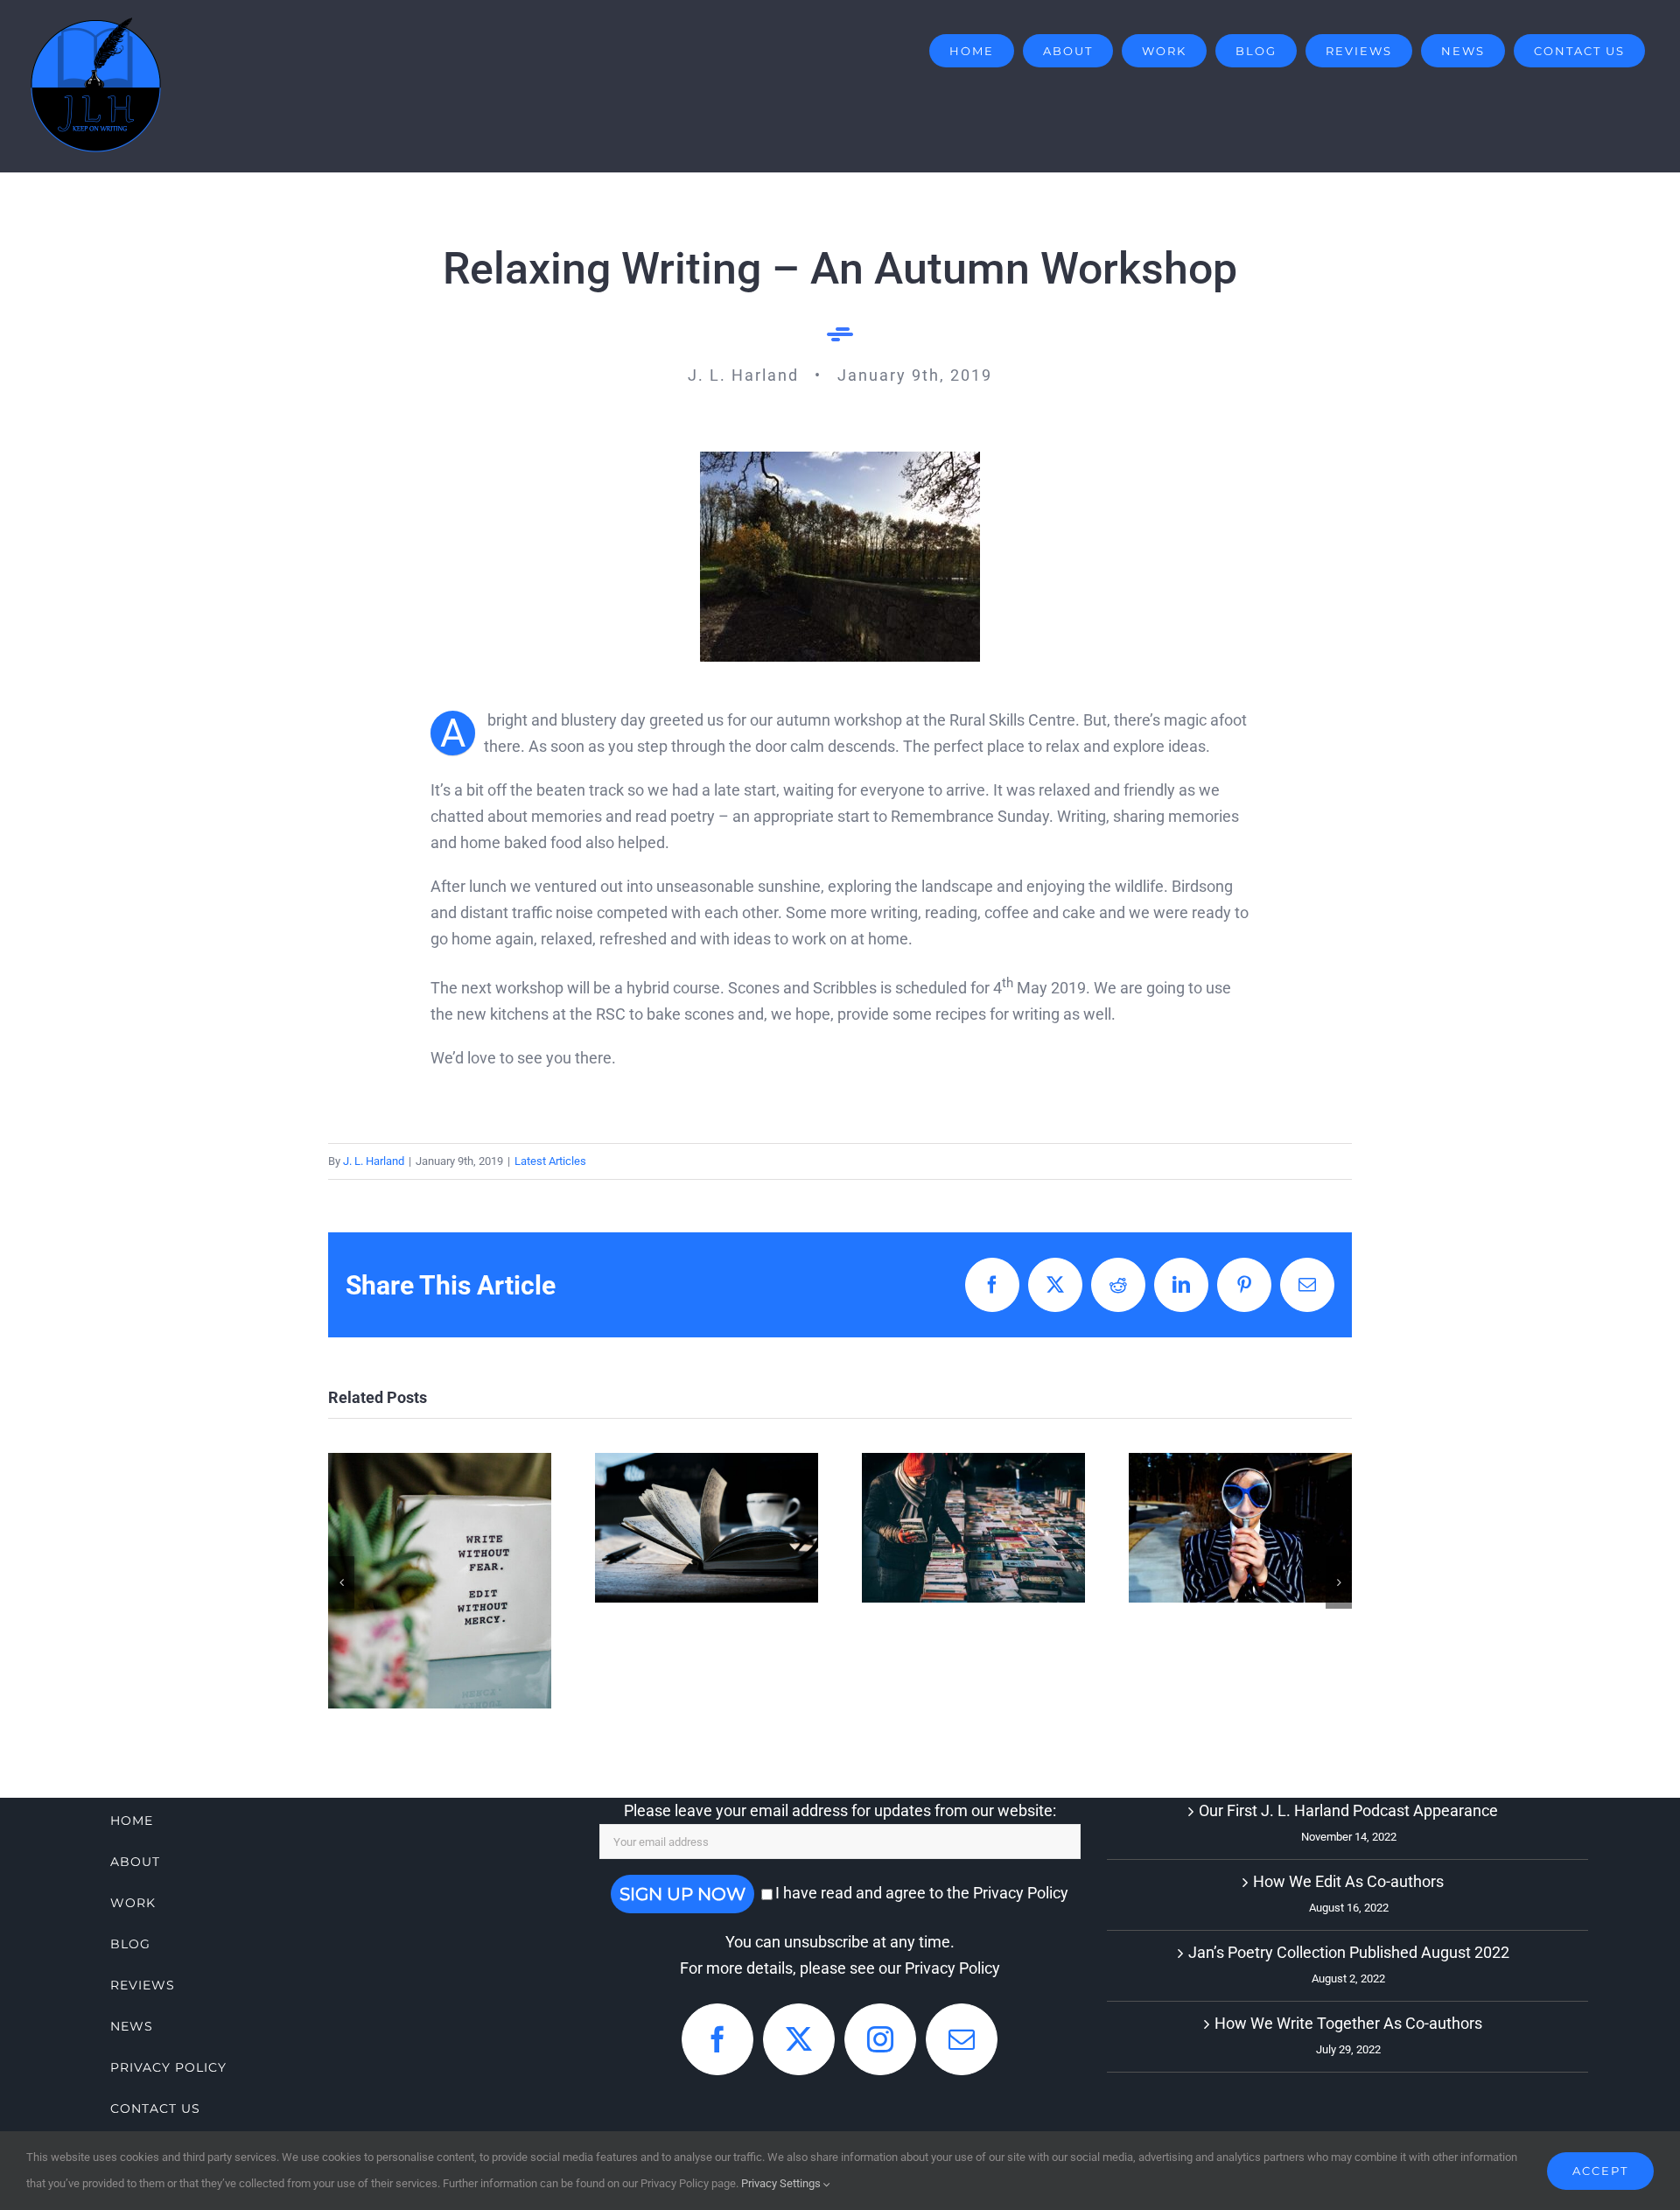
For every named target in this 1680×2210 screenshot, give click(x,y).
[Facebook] (717, 2039)
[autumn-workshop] (840, 459)
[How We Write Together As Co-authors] (707, 1527)
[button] (341, 1582)
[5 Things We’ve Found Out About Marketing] (973, 1527)
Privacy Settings (782, 2183)
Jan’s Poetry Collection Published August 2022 (1349, 1952)
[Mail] (962, 2039)
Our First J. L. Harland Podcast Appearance (1348, 1810)
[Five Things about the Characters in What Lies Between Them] (1240, 1527)
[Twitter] (799, 2039)
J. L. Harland (374, 1161)
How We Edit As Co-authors (440, 1536)
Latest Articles (550, 1161)
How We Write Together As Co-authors (707, 1463)
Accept (1600, 2171)
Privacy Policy (952, 1968)
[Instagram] (880, 2039)
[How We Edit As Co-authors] (440, 1581)
